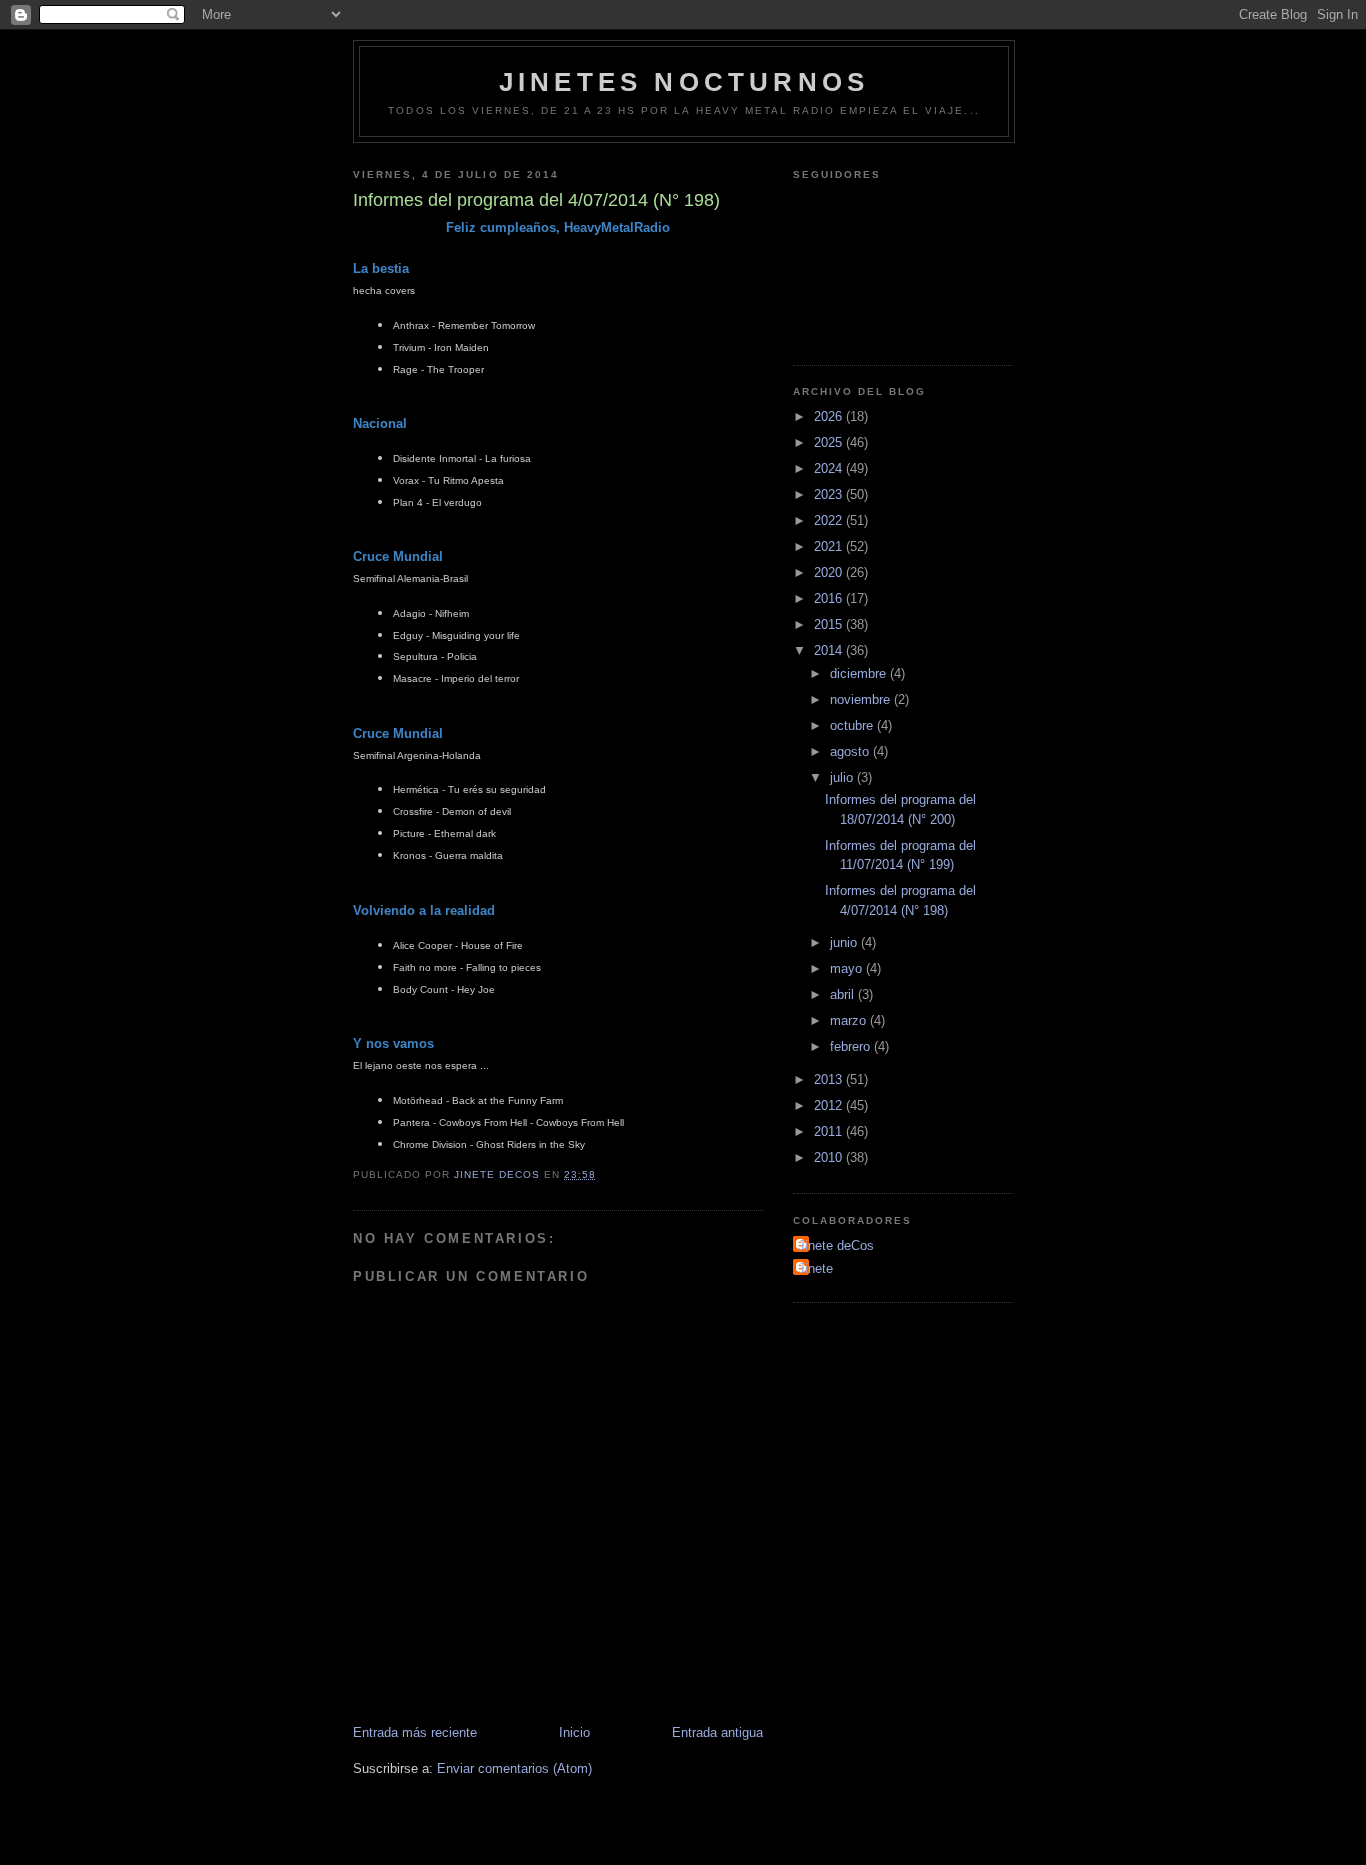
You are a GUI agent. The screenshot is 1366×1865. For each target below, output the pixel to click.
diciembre (860, 673)
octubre (853, 725)
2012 (830, 1105)
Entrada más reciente (415, 1732)
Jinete (815, 1268)
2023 (830, 494)
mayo (848, 968)
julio (843, 777)
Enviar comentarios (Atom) (514, 1768)
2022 (830, 520)
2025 (830, 442)
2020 (830, 572)
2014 (830, 650)
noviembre (862, 699)
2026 (830, 416)
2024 (830, 468)
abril (844, 994)
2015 (830, 624)
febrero (852, 1046)
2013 (830, 1079)
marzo (850, 1020)
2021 (830, 546)
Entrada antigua (717, 1732)
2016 (830, 598)
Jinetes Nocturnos (684, 82)
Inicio (574, 1732)
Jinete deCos (836, 1245)
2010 (830, 1157)
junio (845, 942)
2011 (830, 1131)
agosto (851, 751)
